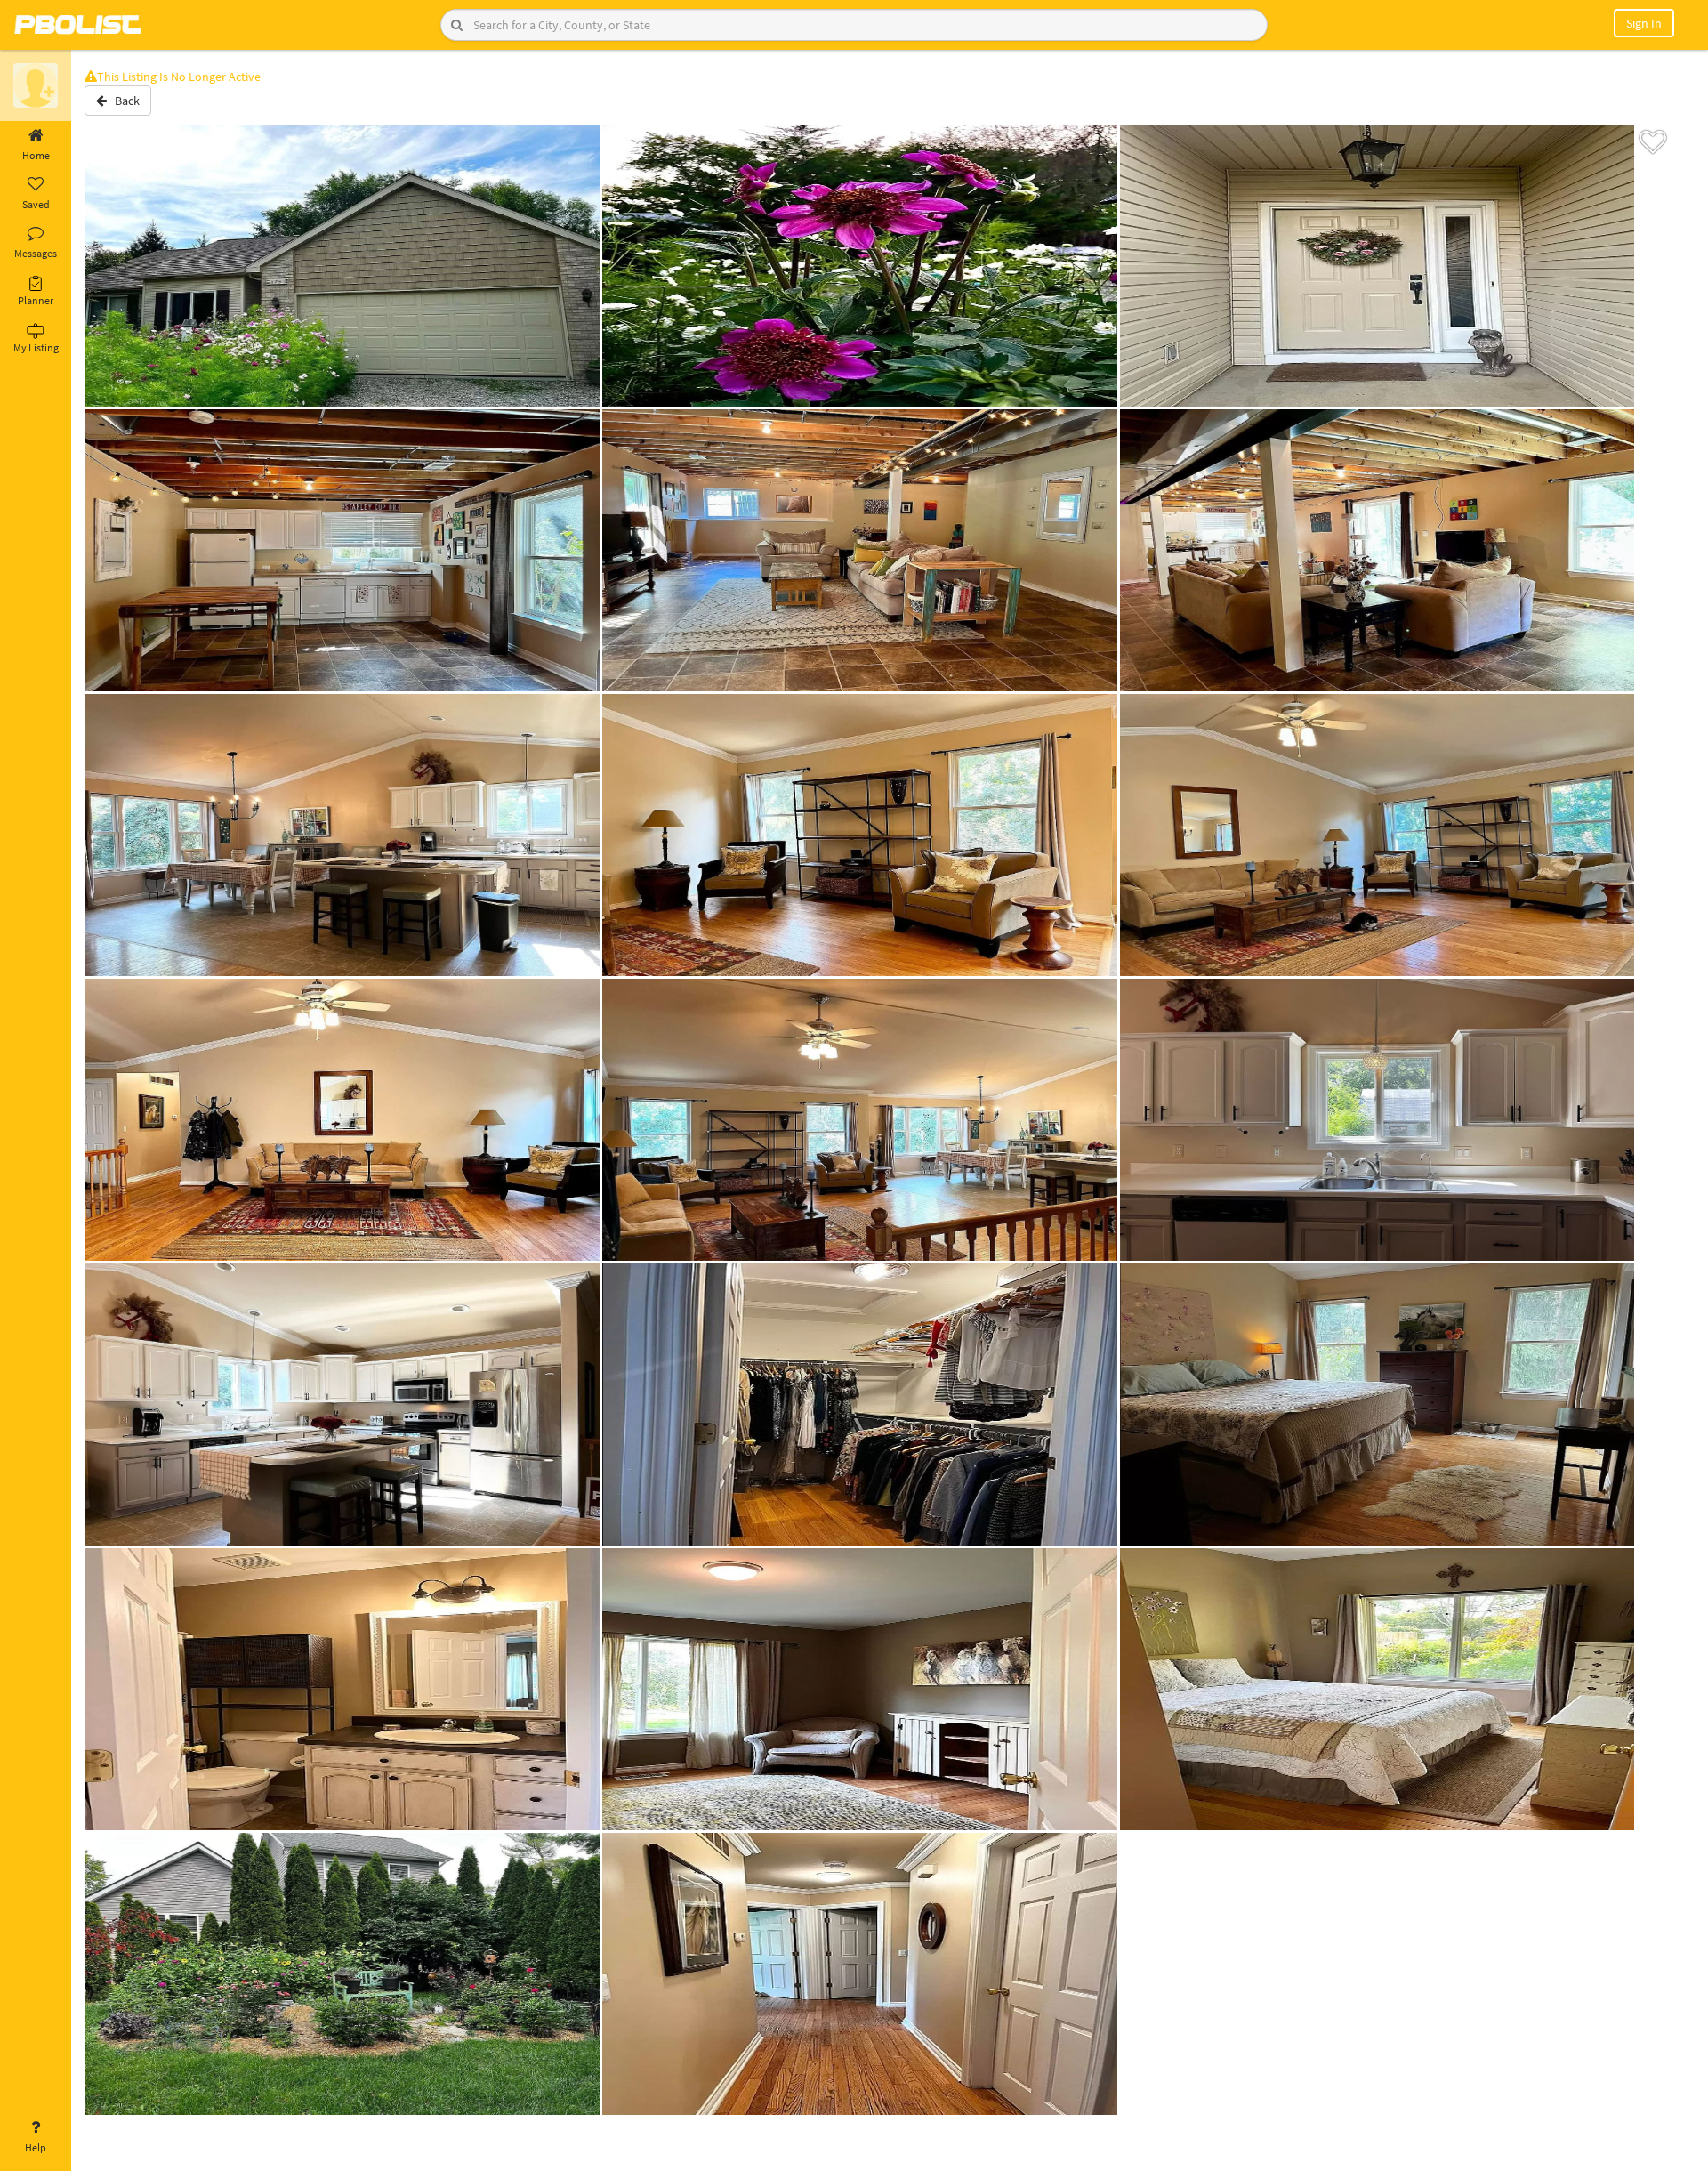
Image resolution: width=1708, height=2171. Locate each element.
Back (123, 101)
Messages (36, 253)
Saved (36, 204)
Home (36, 155)
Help (36, 2147)
